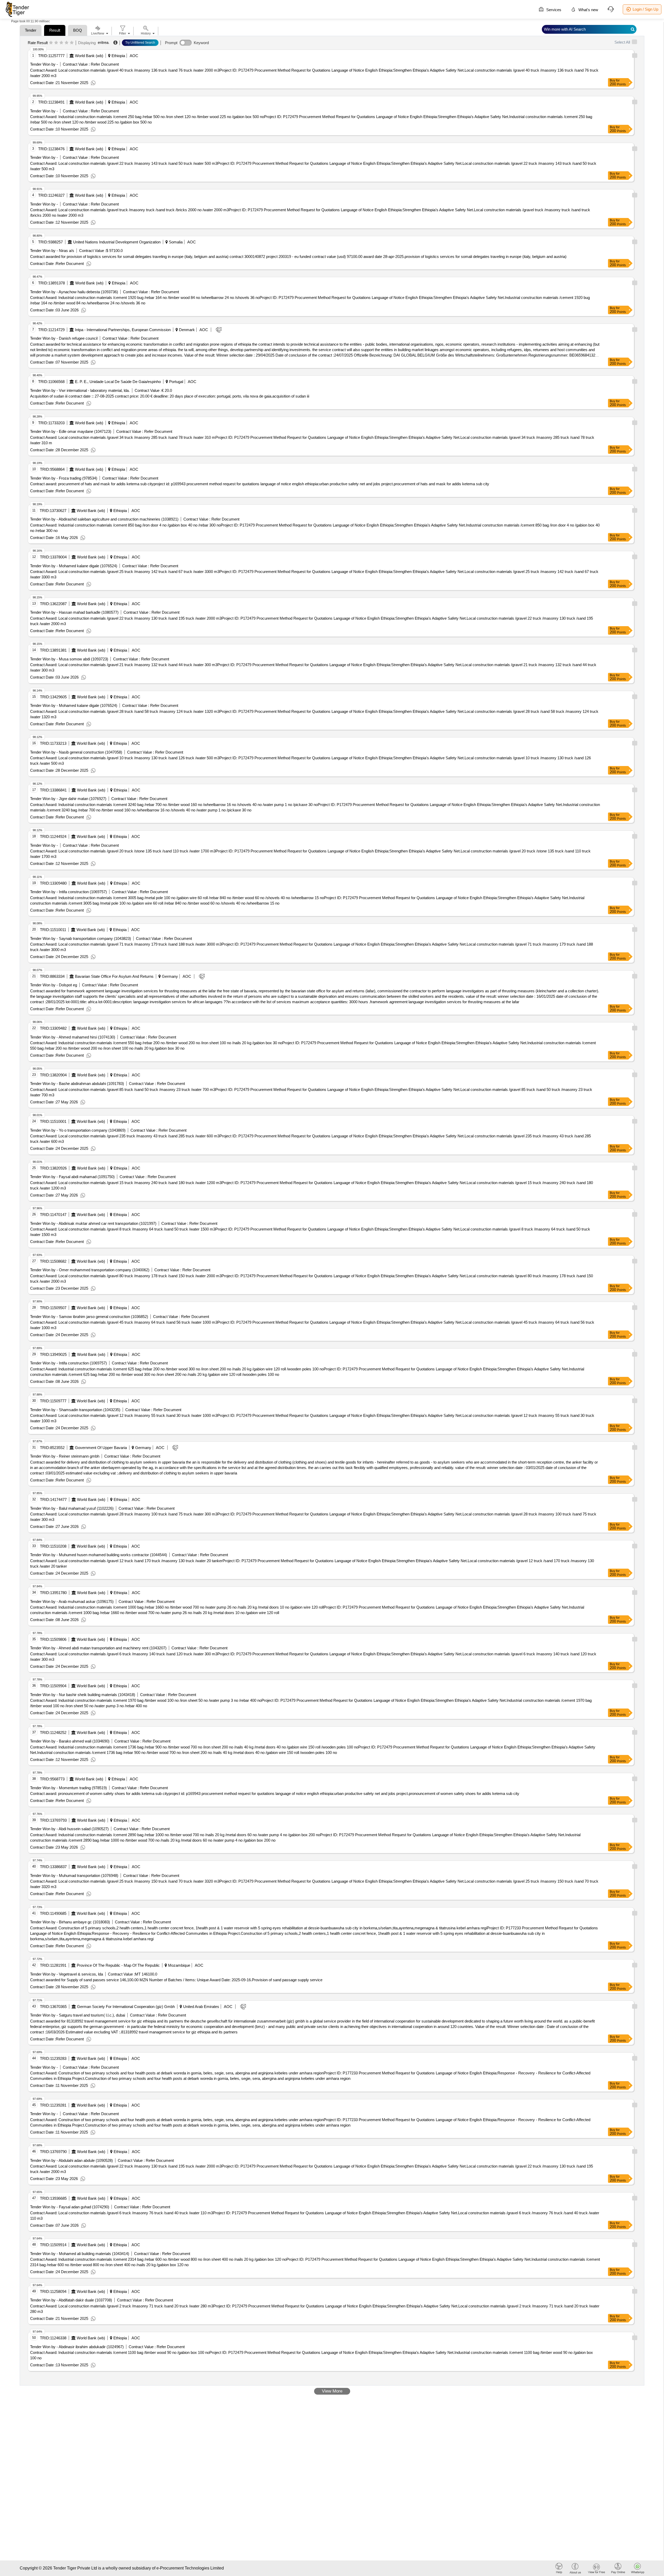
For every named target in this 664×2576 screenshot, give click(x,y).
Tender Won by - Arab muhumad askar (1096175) (72, 1601)
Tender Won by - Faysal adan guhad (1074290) (70, 2207)
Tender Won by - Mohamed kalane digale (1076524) (74, 566)
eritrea (103, 42)
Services (553, 10)
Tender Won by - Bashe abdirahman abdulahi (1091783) (77, 1084)
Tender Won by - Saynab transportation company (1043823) (81, 938)
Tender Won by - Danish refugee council (64, 338)
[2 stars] (56, 43)
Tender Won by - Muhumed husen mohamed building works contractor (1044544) (99, 1555)
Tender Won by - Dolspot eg (54, 985)
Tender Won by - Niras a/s (52, 251)
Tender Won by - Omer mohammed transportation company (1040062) (90, 1270)
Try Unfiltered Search (140, 43)
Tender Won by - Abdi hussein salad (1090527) (69, 1829)
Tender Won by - (44, 64)
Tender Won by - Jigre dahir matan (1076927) (68, 799)
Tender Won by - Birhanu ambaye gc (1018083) (70, 1922)
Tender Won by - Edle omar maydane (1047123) (71, 431)
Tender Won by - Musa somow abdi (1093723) (69, 659)
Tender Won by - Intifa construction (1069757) (68, 892)
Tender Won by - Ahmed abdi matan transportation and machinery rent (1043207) (98, 1648)
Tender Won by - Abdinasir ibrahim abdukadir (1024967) (77, 2347)
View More (332, 2391)
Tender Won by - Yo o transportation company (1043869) (78, 1130)
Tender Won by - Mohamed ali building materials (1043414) (80, 2254)
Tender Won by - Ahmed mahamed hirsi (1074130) (73, 1037)
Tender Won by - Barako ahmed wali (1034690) (70, 1741)
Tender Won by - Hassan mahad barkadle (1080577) (74, 612)
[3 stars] (61, 43)
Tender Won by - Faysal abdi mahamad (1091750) (72, 1177)
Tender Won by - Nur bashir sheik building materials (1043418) (83, 1695)
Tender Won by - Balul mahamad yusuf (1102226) (72, 1508)
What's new (588, 10)
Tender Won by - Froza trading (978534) (64, 478)
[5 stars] (72, 43)
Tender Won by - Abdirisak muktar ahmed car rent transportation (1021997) (93, 1223)
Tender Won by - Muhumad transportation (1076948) (74, 1875)
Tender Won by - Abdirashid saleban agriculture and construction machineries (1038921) (104, 519)
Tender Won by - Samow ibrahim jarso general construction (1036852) (89, 1317)
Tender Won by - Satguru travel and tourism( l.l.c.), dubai (78, 2015)
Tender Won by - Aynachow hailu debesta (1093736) (74, 292)
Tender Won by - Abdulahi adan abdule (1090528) (71, 2160)
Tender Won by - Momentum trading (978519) (68, 1788)
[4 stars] (67, 43)
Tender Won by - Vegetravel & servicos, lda (67, 1974)
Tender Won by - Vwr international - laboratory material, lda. (80, 390)
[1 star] (51, 43)
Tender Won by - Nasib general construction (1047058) (76, 752)
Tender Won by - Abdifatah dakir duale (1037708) (71, 2300)
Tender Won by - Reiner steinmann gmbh (65, 1456)
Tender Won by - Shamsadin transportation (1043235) (75, 1410)
